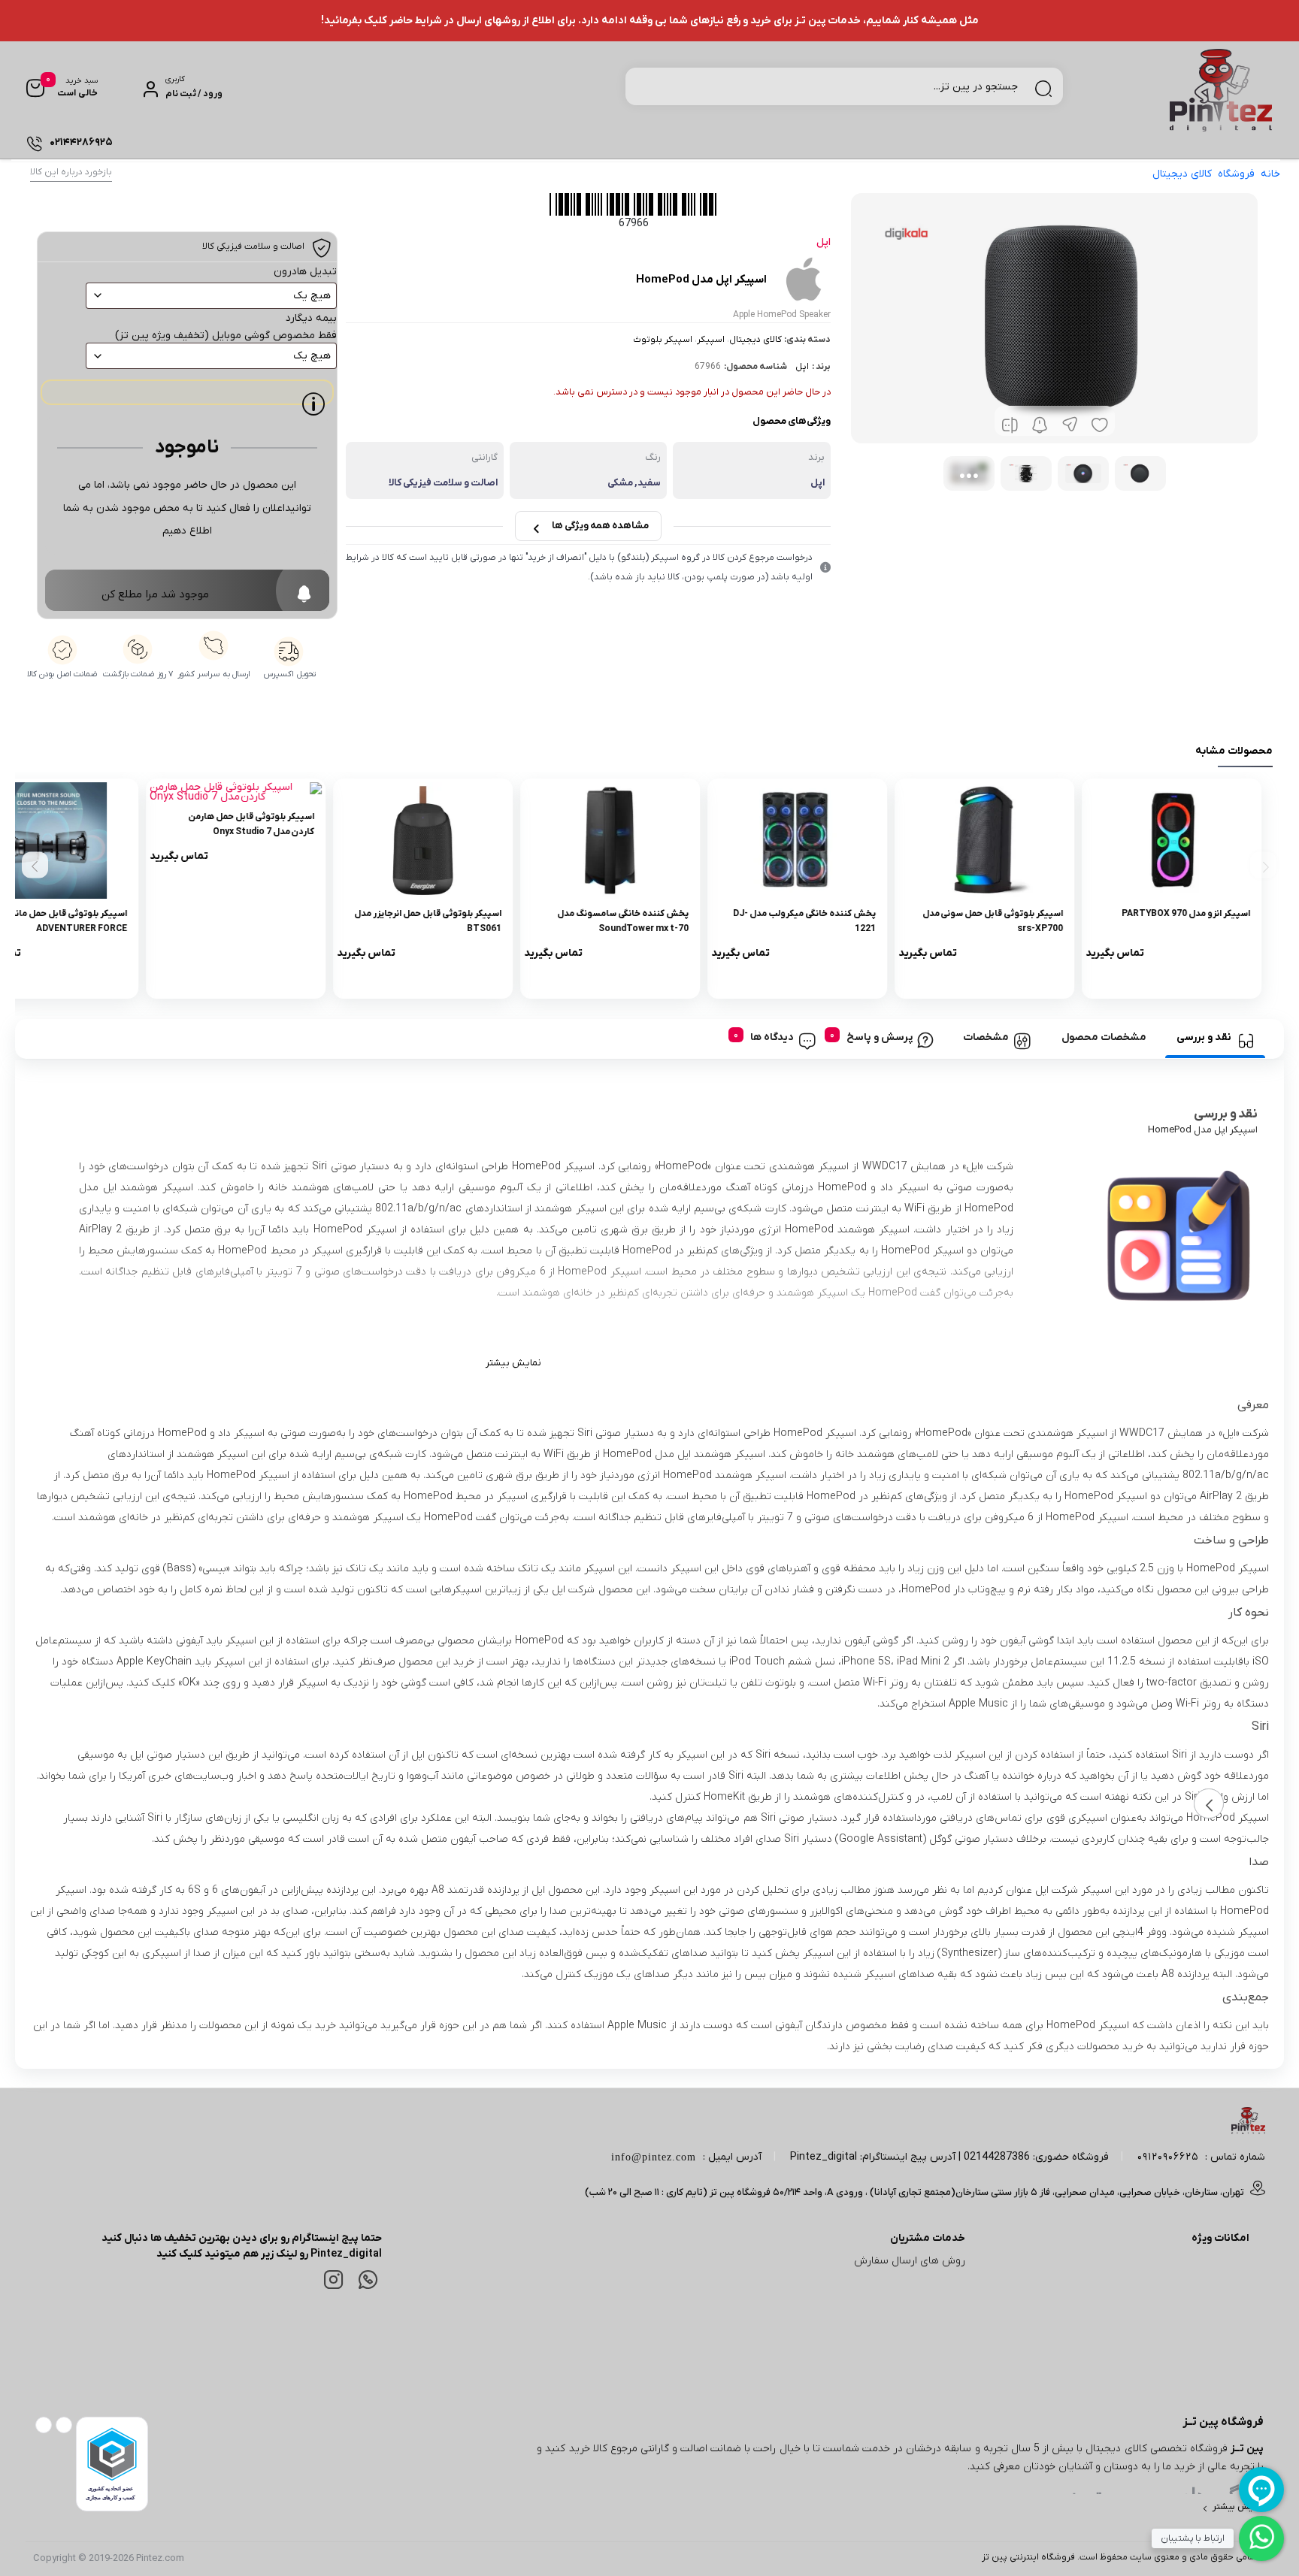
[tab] (1215, 1039)
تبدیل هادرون (305, 272)
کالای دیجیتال (1182, 174)
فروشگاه (1236, 174)
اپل (802, 367)
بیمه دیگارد (311, 318)
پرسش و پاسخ (880, 1037)
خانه (1270, 174)
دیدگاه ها (772, 1037)
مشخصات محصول (1104, 1037)
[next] (35, 865)
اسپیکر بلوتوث (663, 340)
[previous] (1263, 865)
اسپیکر (711, 340)
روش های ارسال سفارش (910, 2261)
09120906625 (1168, 2157)
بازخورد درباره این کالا (71, 172)
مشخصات (986, 1037)
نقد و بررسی (1204, 1037)
